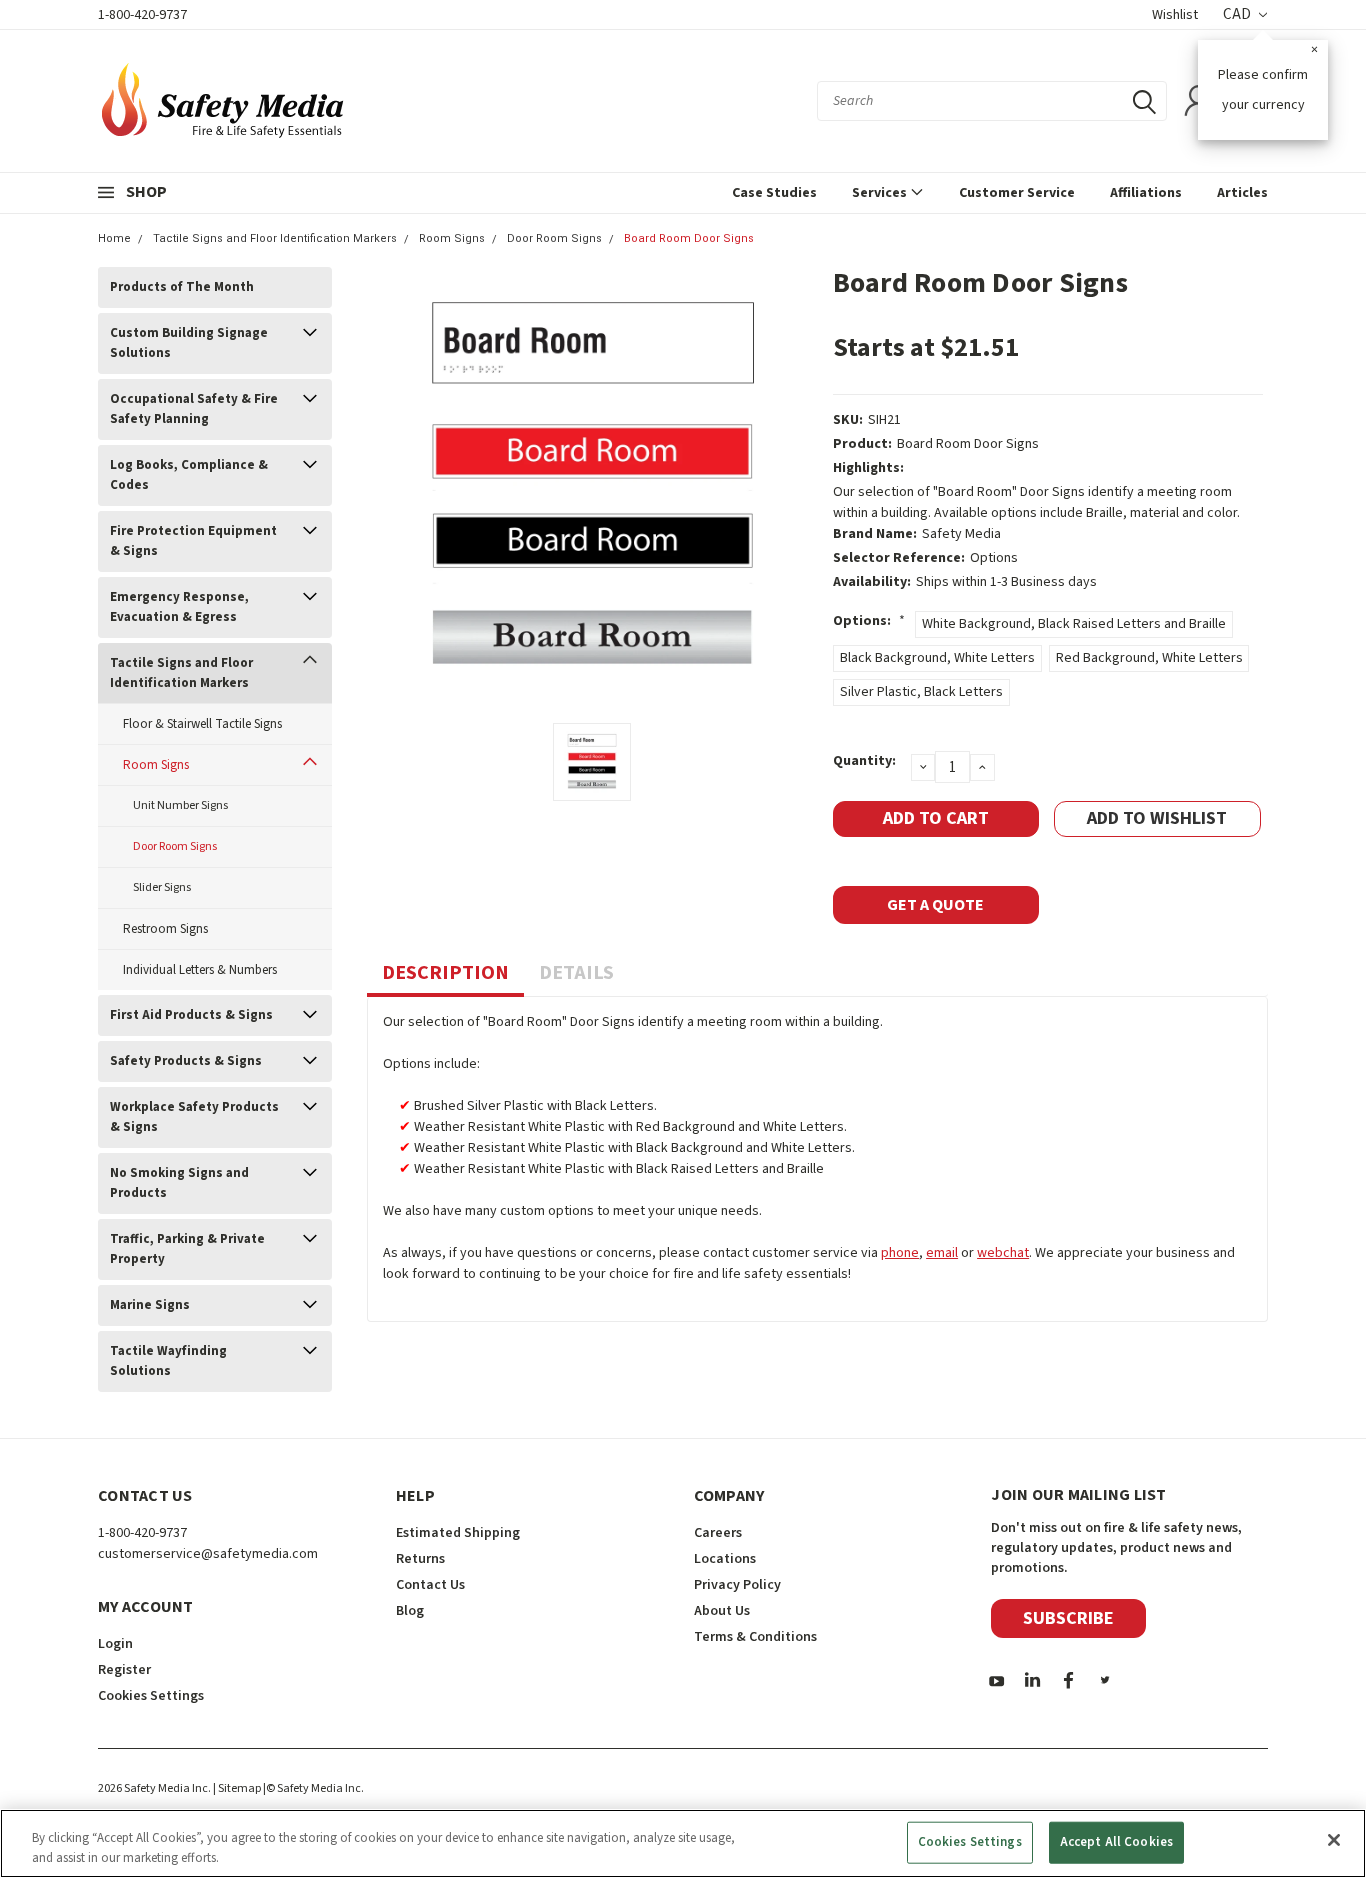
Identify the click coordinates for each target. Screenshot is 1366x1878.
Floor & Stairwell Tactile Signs (202, 724)
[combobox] (992, 101)
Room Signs (452, 238)
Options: (869, 621)
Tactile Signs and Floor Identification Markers (275, 238)
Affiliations (1146, 193)
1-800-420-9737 (142, 15)
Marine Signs (150, 1305)
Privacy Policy (737, 1585)
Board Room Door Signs (689, 238)
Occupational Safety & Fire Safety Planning (194, 409)
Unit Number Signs (180, 805)
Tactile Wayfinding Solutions (168, 1361)
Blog (410, 1611)
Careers (718, 1533)
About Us (722, 1611)
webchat (1003, 1253)
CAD (1238, 14)
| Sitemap (237, 1788)
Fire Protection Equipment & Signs (193, 541)
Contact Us (430, 1585)
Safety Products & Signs (186, 1061)
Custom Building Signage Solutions (189, 343)
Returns (420, 1559)
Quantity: (864, 761)
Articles (1242, 193)
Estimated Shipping (458, 1533)
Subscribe (1068, 1618)
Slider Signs (162, 887)
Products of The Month (182, 287)
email (942, 1253)
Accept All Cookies (1116, 1842)
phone (900, 1253)
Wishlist (1175, 15)
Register (124, 1670)
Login (115, 1644)
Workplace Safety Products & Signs (194, 1117)
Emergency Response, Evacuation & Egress (179, 607)
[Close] (1334, 1840)
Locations (725, 1559)
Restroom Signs (165, 929)
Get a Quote (935, 905)
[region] (683, 1843)
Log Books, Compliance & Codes (189, 475)
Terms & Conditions (755, 1637)
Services (881, 193)
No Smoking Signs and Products (179, 1183)
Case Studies (774, 193)
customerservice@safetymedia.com (208, 1554)
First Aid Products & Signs (191, 1015)
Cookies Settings (970, 1842)
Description (445, 973)
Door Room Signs (554, 238)
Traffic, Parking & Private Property (187, 1249)
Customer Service (1017, 193)
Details (576, 973)
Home (114, 238)
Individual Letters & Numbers (200, 970)
